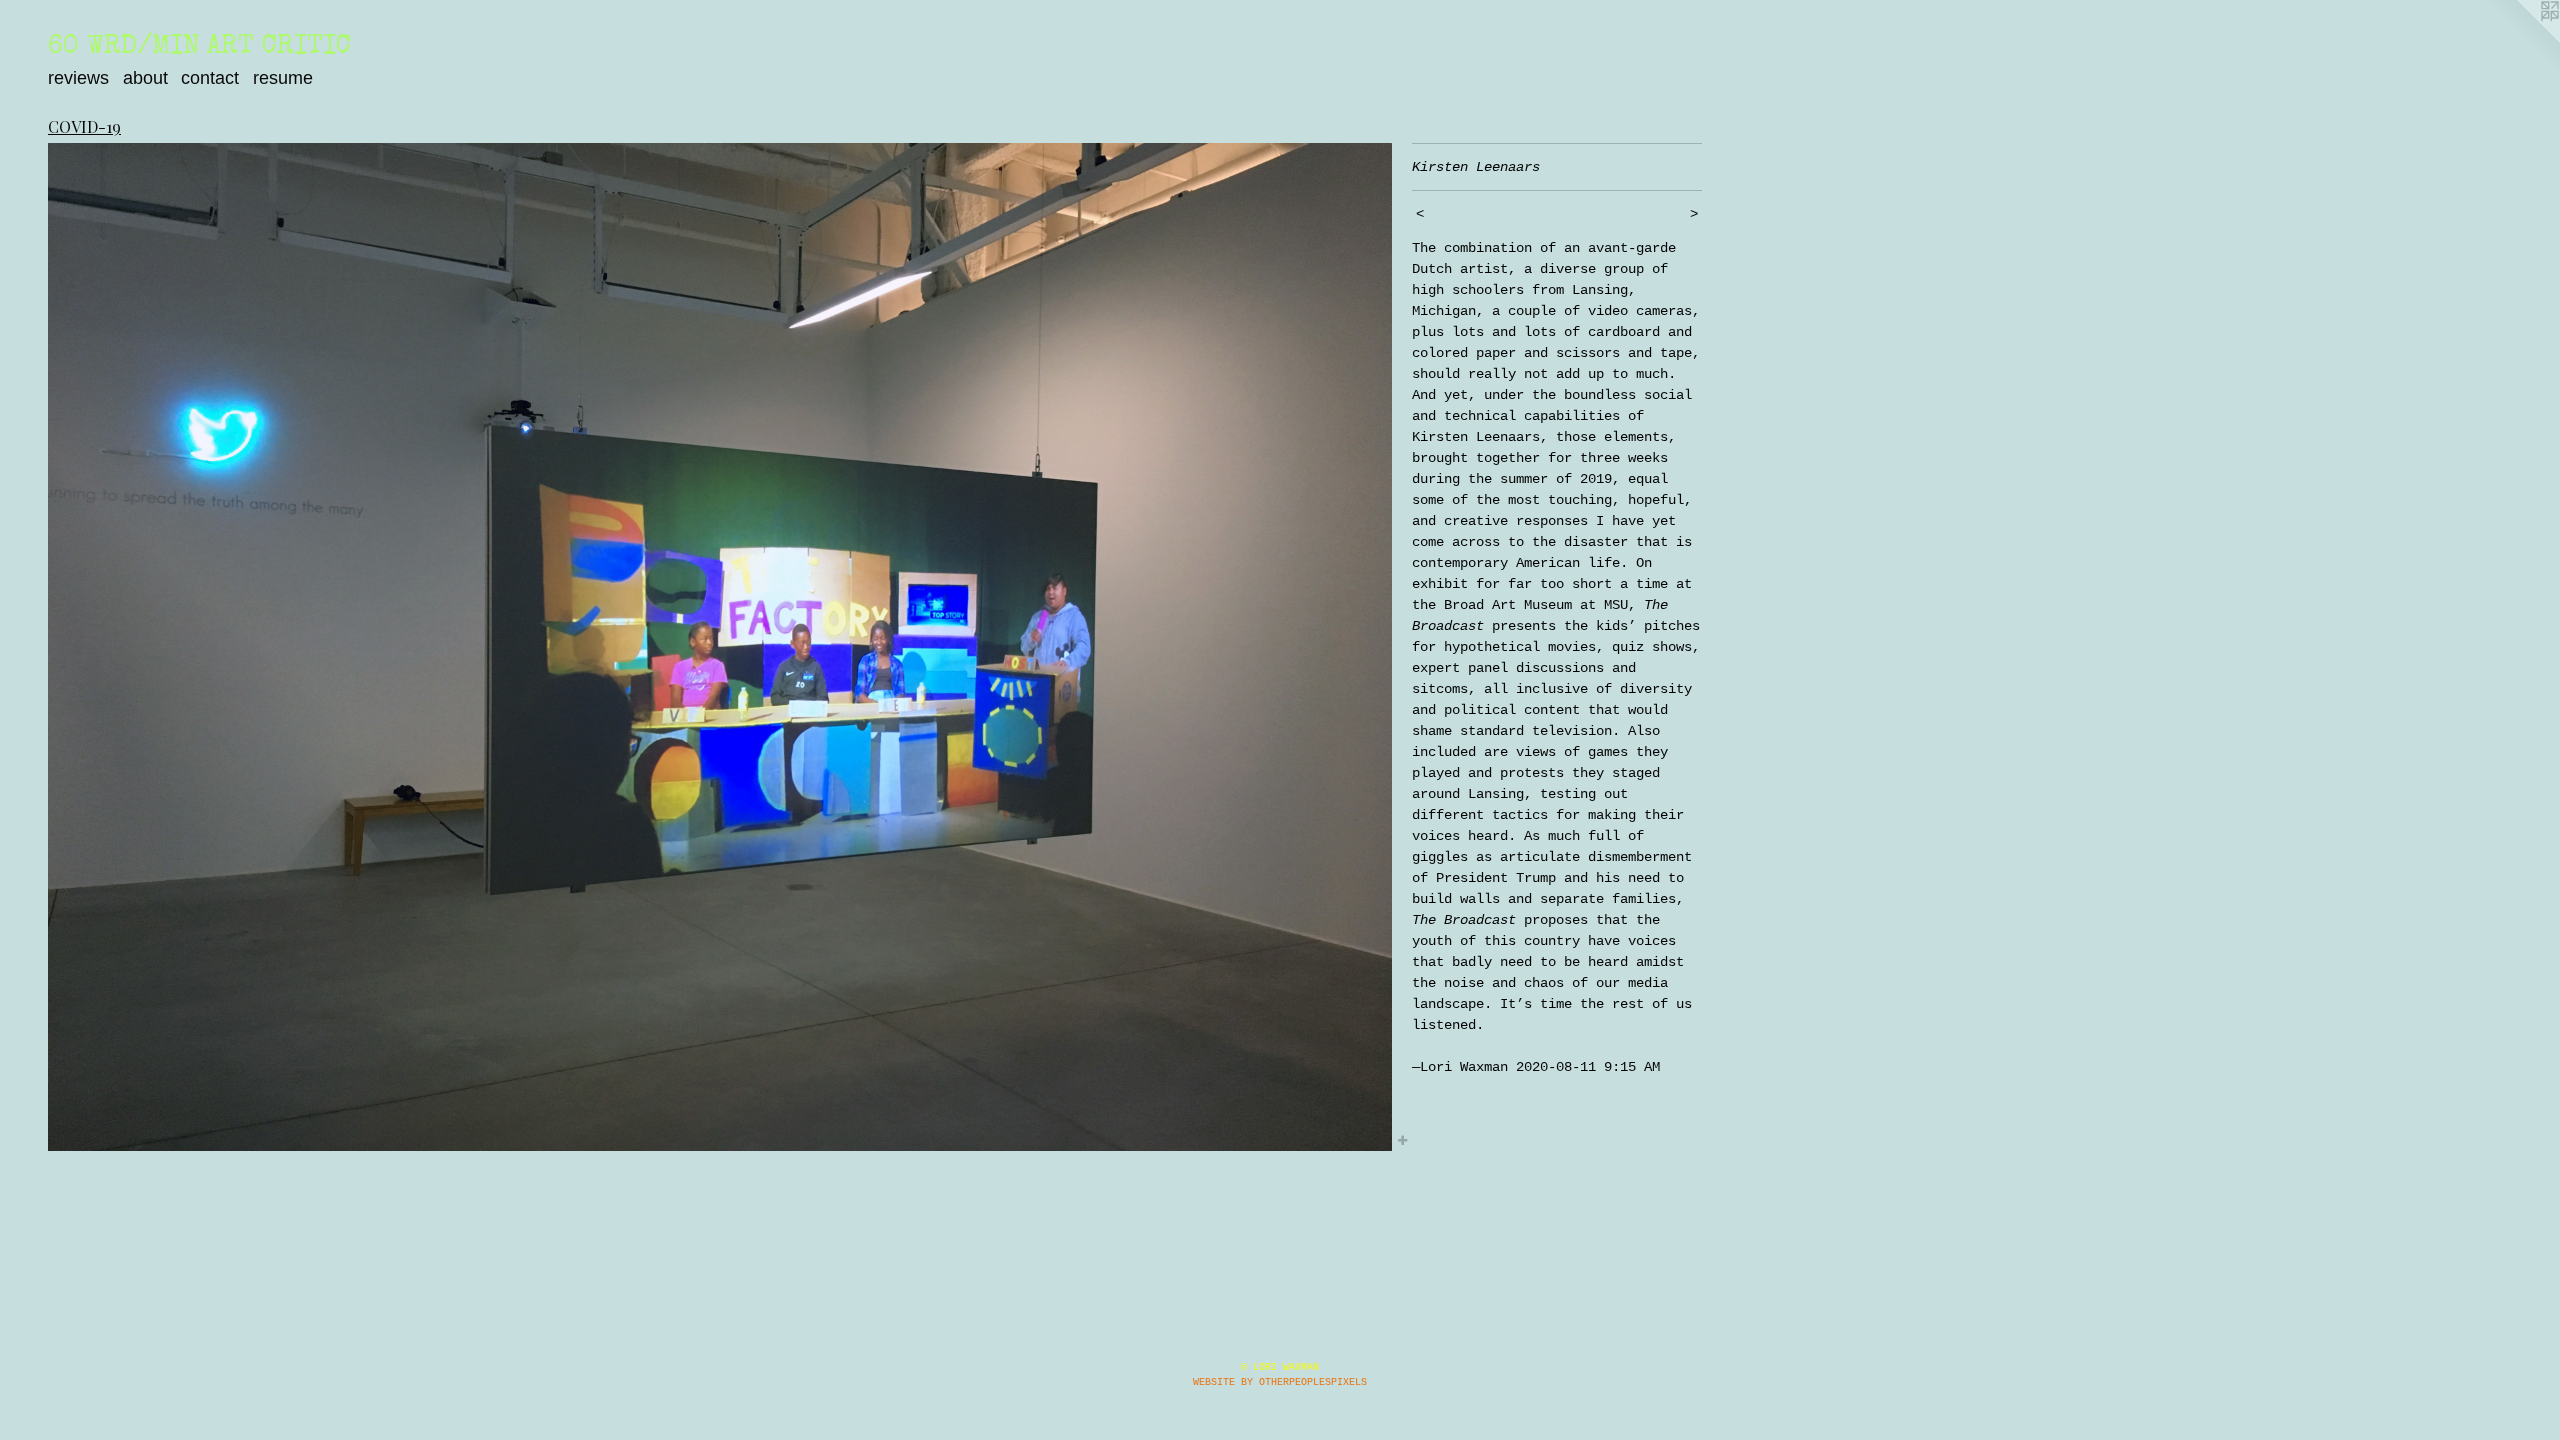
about (145, 78)
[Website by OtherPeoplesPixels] (2520, 40)
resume (283, 78)
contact (210, 78)
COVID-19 (84, 126)
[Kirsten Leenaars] (720, 647)
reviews (78, 78)
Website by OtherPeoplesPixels (1280, 1382)
